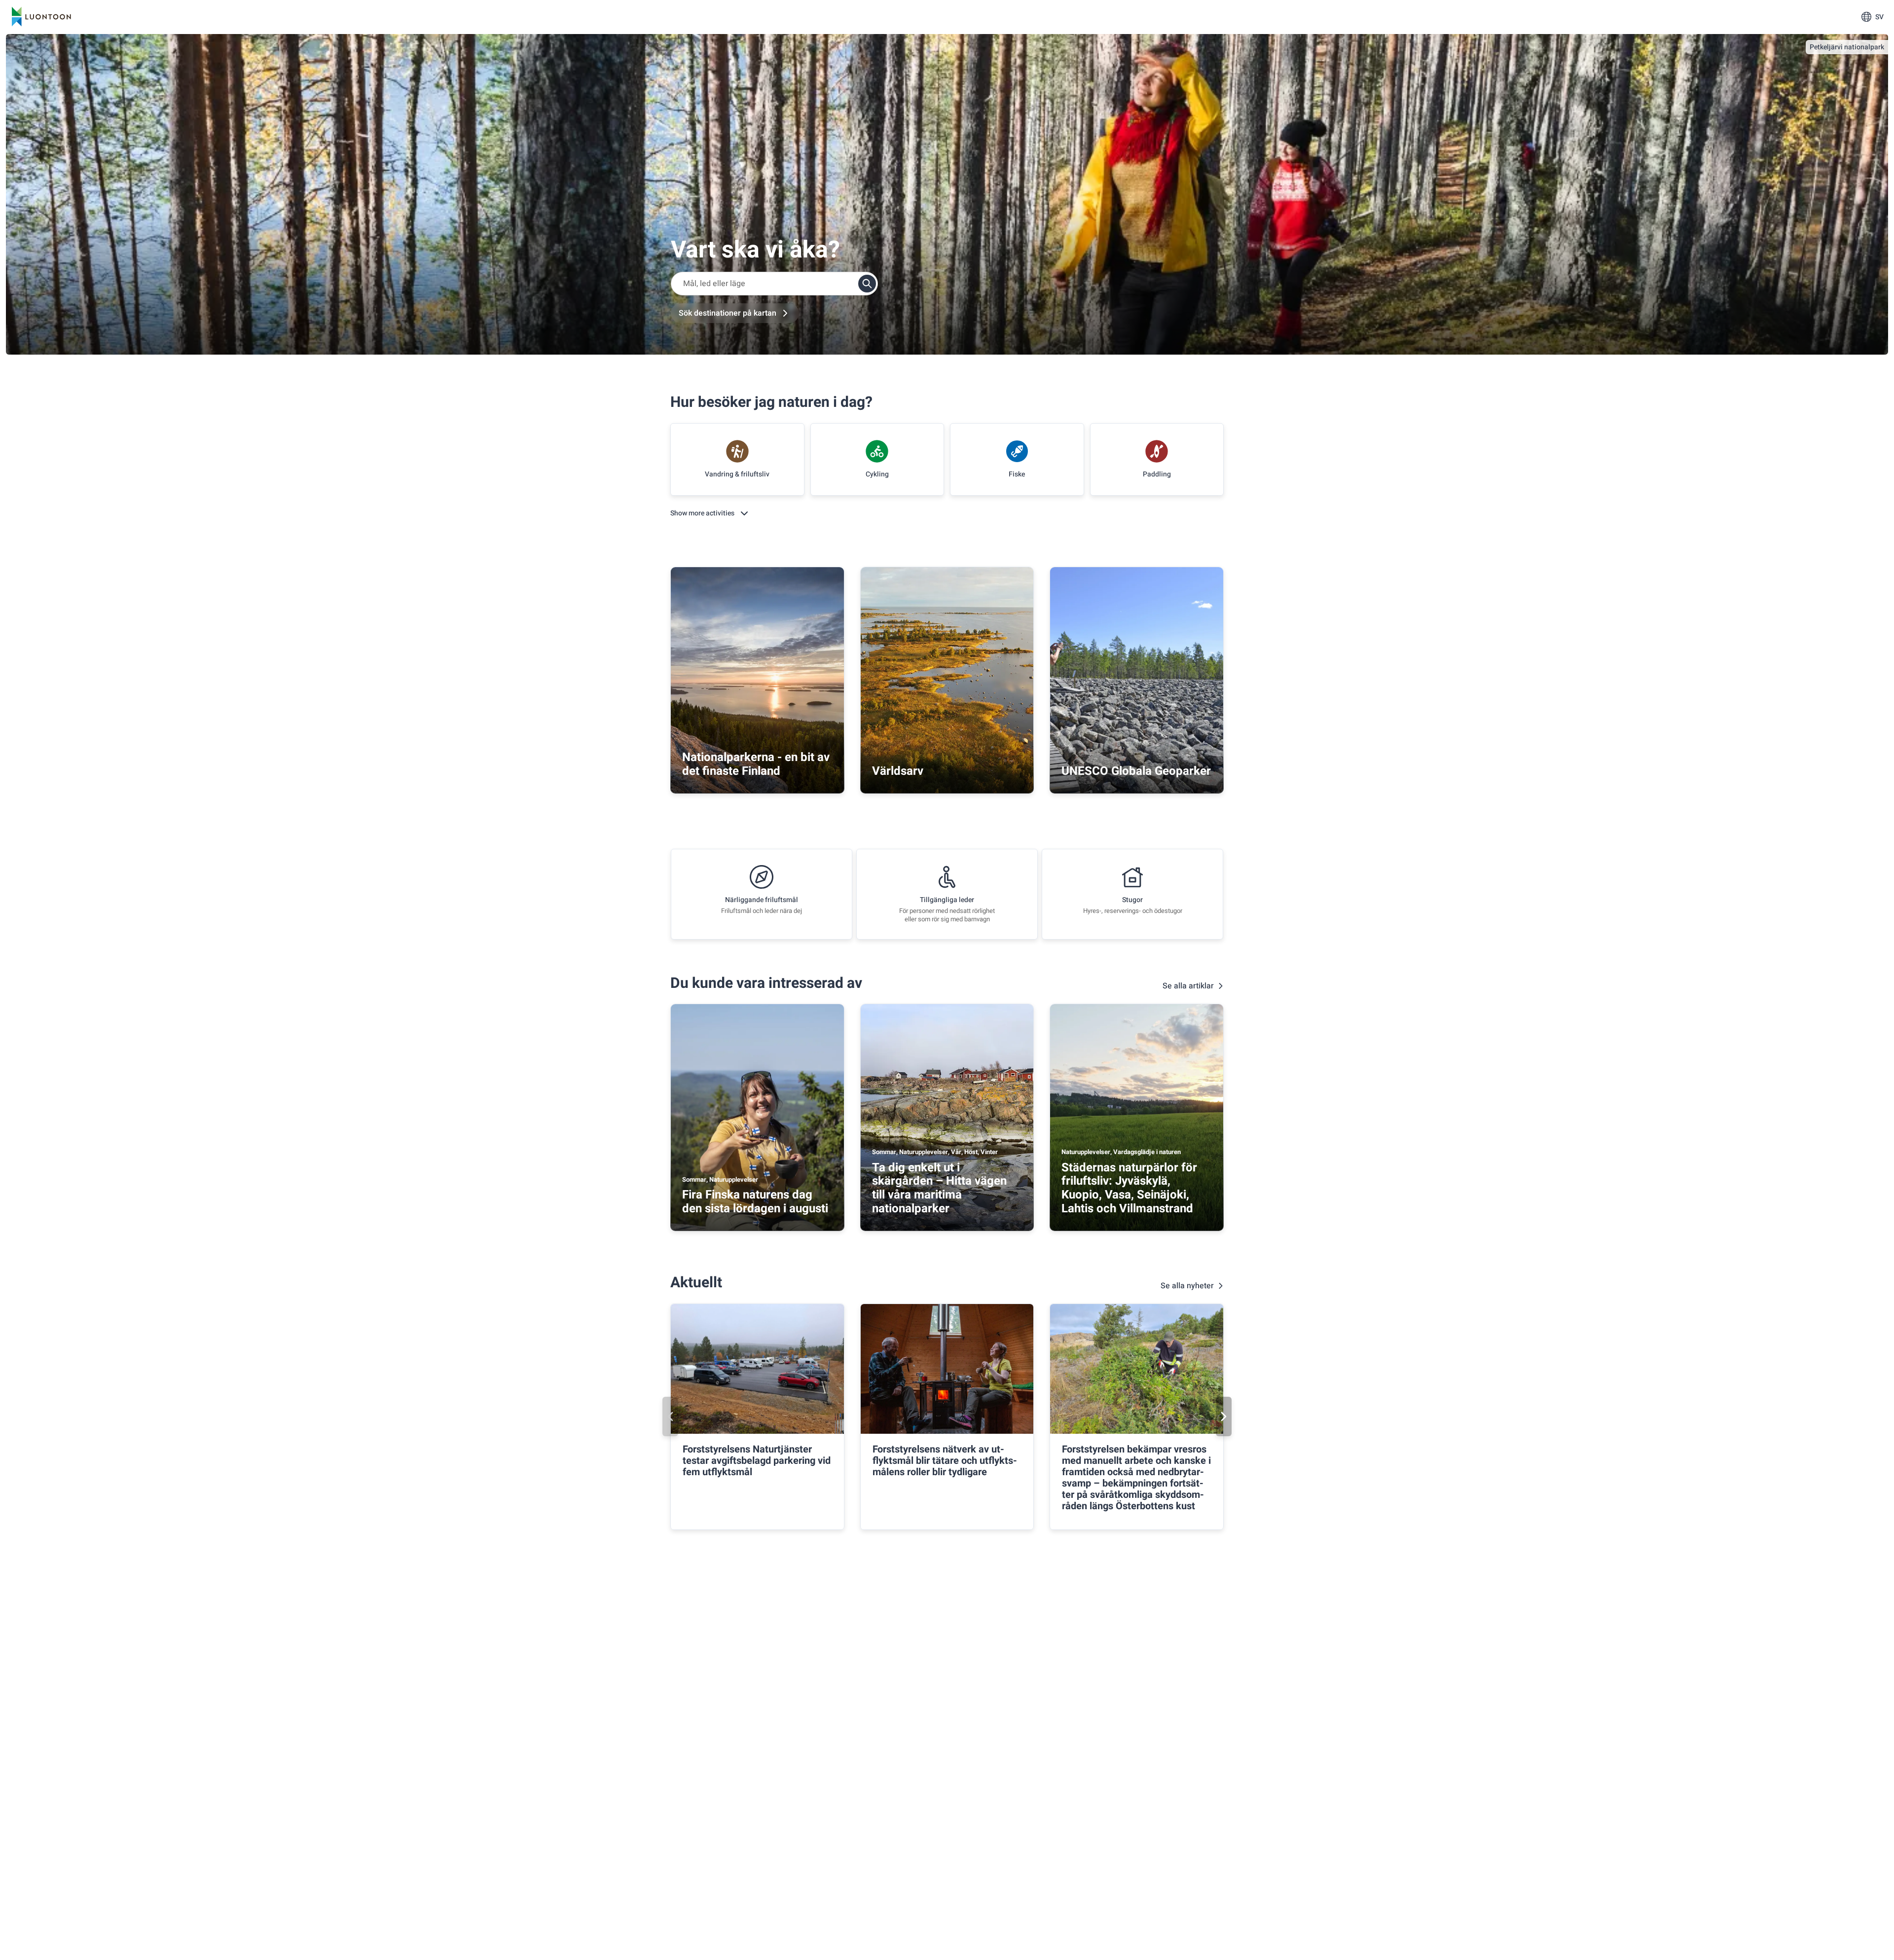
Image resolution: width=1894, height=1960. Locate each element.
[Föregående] (670, 1416)
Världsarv (898, 771)
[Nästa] (1224, 1416)
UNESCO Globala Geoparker (1136, 771)
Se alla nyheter (1187, 1286)
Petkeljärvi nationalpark (1847, 47)
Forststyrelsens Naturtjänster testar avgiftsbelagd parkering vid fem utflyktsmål (757, 1461)
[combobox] (774, 284)
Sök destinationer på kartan (728, 313)
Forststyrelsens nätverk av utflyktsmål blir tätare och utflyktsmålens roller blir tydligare (945, 1461)
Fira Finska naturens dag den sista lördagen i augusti (755, 1202)
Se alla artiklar (1188, 986)
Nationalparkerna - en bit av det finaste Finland (756, 764)
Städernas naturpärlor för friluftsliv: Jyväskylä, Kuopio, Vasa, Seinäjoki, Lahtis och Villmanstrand (1129, 1188)
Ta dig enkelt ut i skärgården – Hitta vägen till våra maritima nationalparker (939, 1188)
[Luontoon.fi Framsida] (41, 17)
